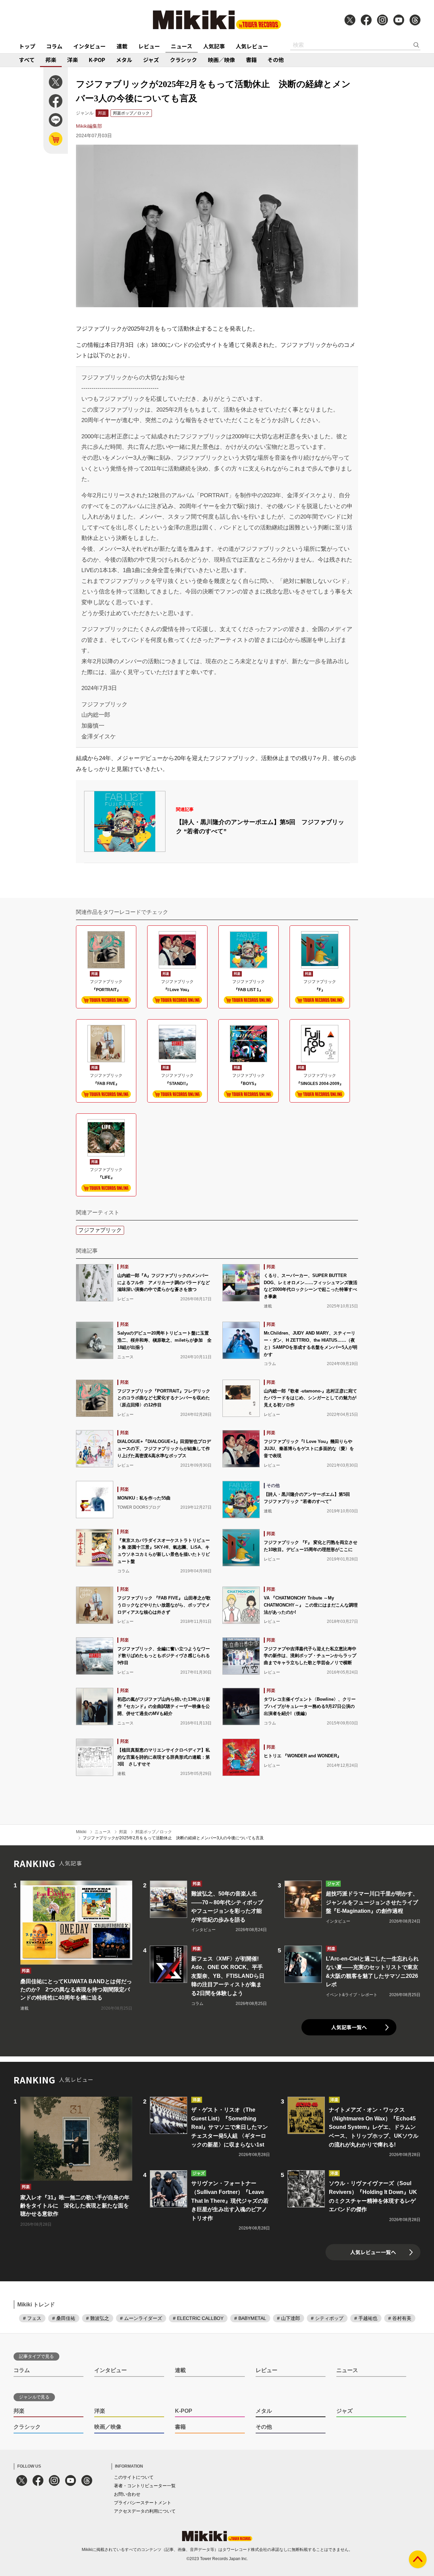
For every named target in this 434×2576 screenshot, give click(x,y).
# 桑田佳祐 (64, 2318)
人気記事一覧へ (349, 2027)
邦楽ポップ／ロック (131, 113)
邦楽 (51, 60)
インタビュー (90, 46)
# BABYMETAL (250, 2318)
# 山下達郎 (289, 2318)
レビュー (149, 46)
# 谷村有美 (400, 2318)
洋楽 (73, 60)
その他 (276, 60)
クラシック (183, 60)
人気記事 (214, 46)
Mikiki (81, 1832)
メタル (124, 60)
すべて (27, 60)
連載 (122, 46)
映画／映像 (221, 60)
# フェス (32, 2318)
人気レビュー (252, 46)
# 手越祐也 (366, 2318)
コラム (54, 46)
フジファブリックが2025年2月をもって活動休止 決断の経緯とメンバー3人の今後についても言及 (173, 1838)
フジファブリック (100, 1230)
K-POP (97, 60)
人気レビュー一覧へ (373, 2252)
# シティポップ (327, 2318)
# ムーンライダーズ (141, 2318)
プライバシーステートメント (143, 2503)
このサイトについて (134, 2477)
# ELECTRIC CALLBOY (198, 2318)
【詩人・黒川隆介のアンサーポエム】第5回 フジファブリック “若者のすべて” (260, 827)
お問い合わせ (127, 2494)
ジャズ (151, 60)
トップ (27, 46)
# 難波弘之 (98, 2318)
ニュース (182, 46)
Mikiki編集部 (89, 126)
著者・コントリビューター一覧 (145, 2486)
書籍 (251, 60)
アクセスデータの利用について (145, 2511)
